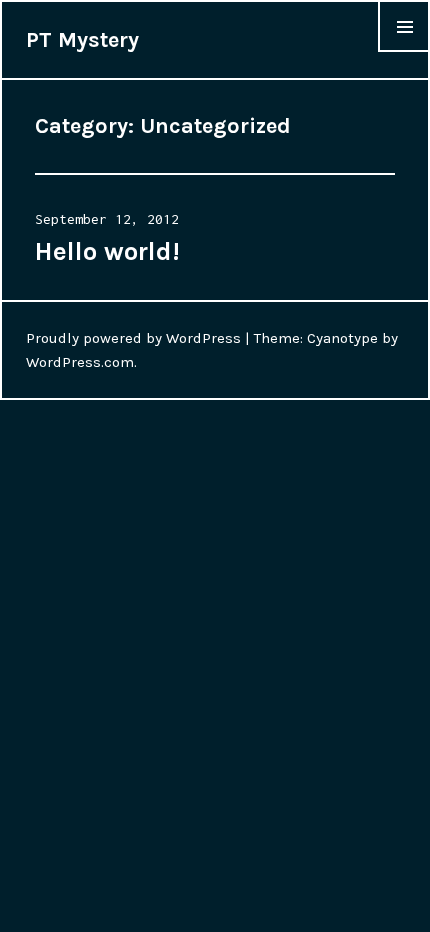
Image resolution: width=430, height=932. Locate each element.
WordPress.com (80, 362)
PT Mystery (82, 40)
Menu (404, 51)
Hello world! (107, 251)
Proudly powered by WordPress (133, 338)
